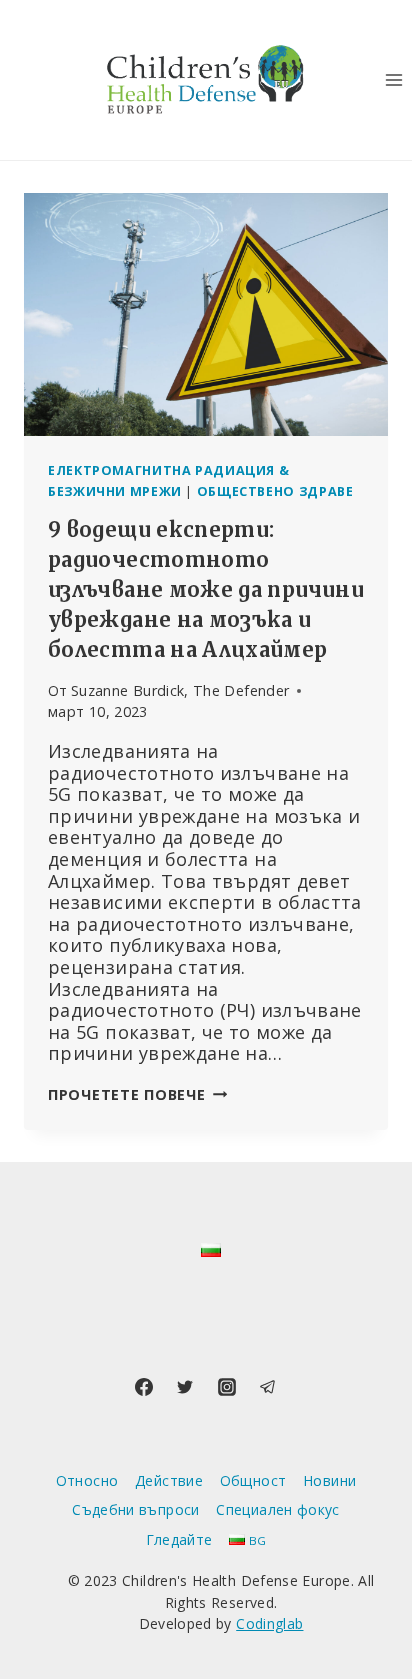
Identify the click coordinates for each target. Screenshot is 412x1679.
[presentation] (206, 314)
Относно (87, 1480)
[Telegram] (268, 1387)
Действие (169, 1480)
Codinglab (269, 1623)
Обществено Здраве (275, 491)
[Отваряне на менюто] (393, 79)
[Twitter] (185, 1387)
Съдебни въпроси (135, 1509)
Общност (253, 1480)
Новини (329, 1480)
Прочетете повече (137, 1094)
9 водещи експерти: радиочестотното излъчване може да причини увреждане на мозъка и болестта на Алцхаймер (206, 589)
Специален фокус (277, 1509)
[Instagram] (227, 1387)
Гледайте (179, 1539)
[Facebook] (144, 1387)
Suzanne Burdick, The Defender (180, 690)
